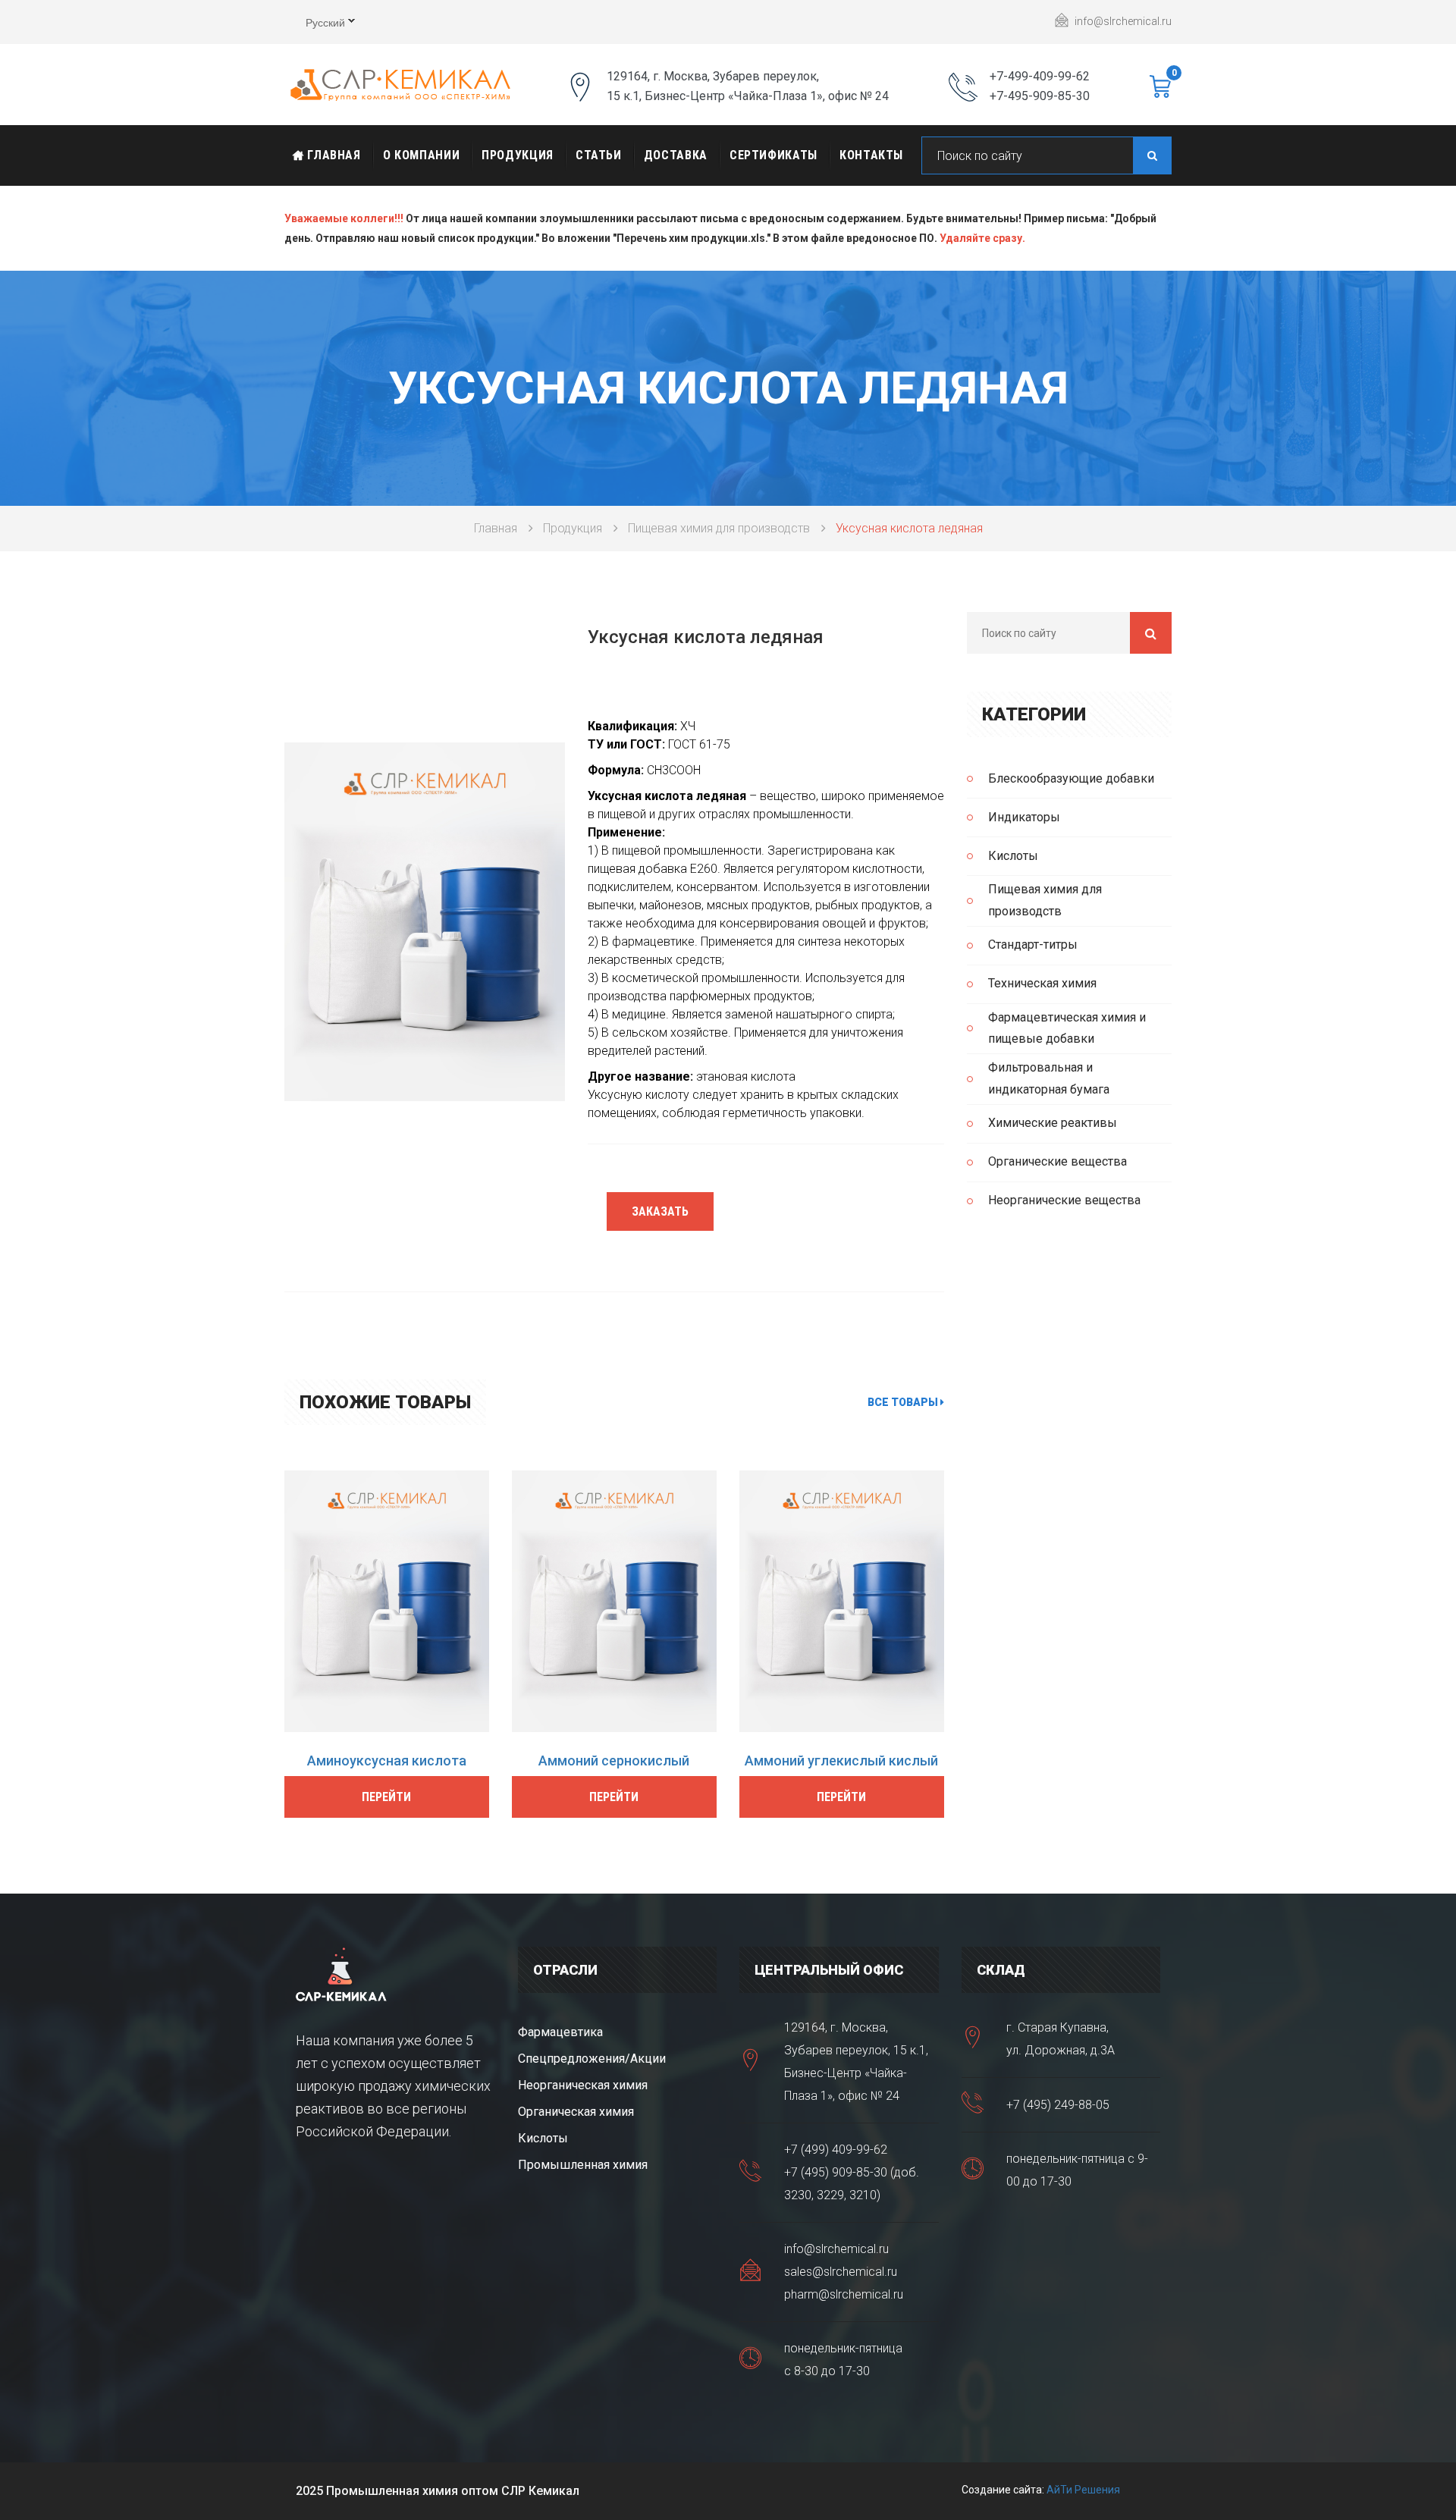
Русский (315, 24)
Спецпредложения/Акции (592, 2059)
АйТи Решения (1083, 2490)
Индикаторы (1024, 817)
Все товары (904, 1402)
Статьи (599, 155)
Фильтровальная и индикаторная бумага (1049, 1078)
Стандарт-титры (1033, 945)
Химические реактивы (1053, 1123)
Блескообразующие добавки (1071, 778)
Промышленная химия (583, 2165)
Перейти (386, 1797)
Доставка (676, 155)
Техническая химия (1042, 983)
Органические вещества (1057, 1161)
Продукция (518, 155)
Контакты (871, 155)
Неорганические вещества (1064, 1200)
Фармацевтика (560, 2032)
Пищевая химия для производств (719, 528)
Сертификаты (773, 155)
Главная (333, 155)
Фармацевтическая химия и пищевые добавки (1067, 1028)
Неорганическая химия (583, 2085)
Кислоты (1013, 856)
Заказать (660, 1211)
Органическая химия (576, 2112)
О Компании (421, 155)
